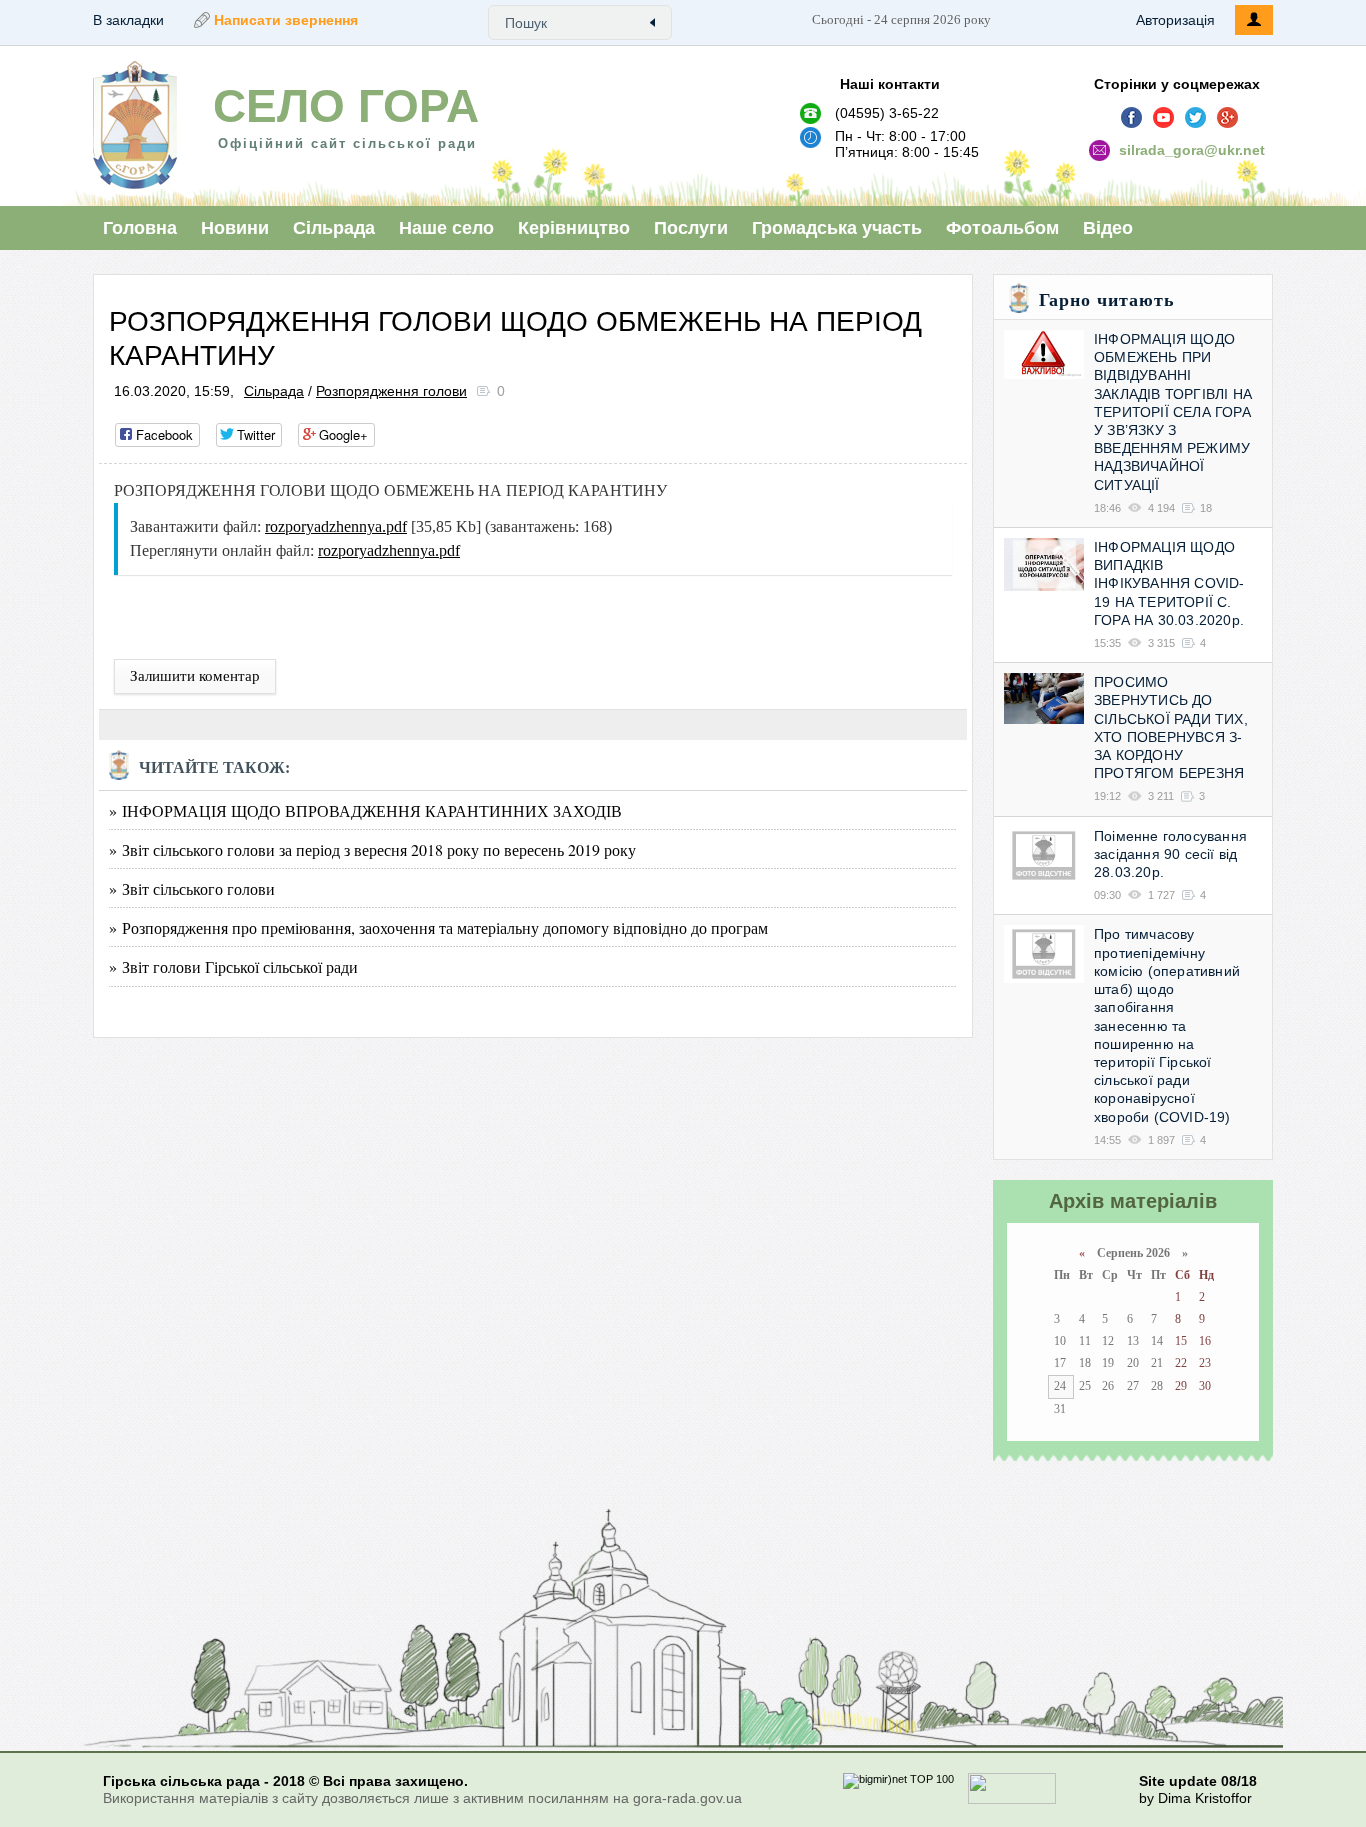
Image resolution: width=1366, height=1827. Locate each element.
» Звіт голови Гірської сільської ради (233, 966)
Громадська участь (837, 228)
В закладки (128, 20)
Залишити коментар (195, 676)
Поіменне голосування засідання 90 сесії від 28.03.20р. (1170, 854)
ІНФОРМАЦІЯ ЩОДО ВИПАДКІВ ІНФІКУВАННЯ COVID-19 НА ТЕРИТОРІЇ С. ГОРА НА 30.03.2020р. (1169, 583)
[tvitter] (1196, 118)
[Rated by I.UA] (1012, 1800)
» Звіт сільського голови (192, 888)
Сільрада (334, 228)
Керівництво (574, 228)
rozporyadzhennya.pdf (336, 526)
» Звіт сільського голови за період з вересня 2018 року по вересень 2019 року (372, 849)
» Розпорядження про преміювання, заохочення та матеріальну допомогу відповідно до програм (438, 927)
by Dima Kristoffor (1195, 1798)
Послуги (691, 228)
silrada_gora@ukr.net (1192, 150)
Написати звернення (286, 20)
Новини (235, 228)
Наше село (446, 228)
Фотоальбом (1002, 228)
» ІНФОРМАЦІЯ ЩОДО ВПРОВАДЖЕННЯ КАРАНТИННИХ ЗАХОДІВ (365, 810)
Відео (1108, 228)
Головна (140, 228)
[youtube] (1164, 118)
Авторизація (1175, 20)
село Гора (346, 106)
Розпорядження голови (391, 391)
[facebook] (1132, 118)
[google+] (1228, 118)
